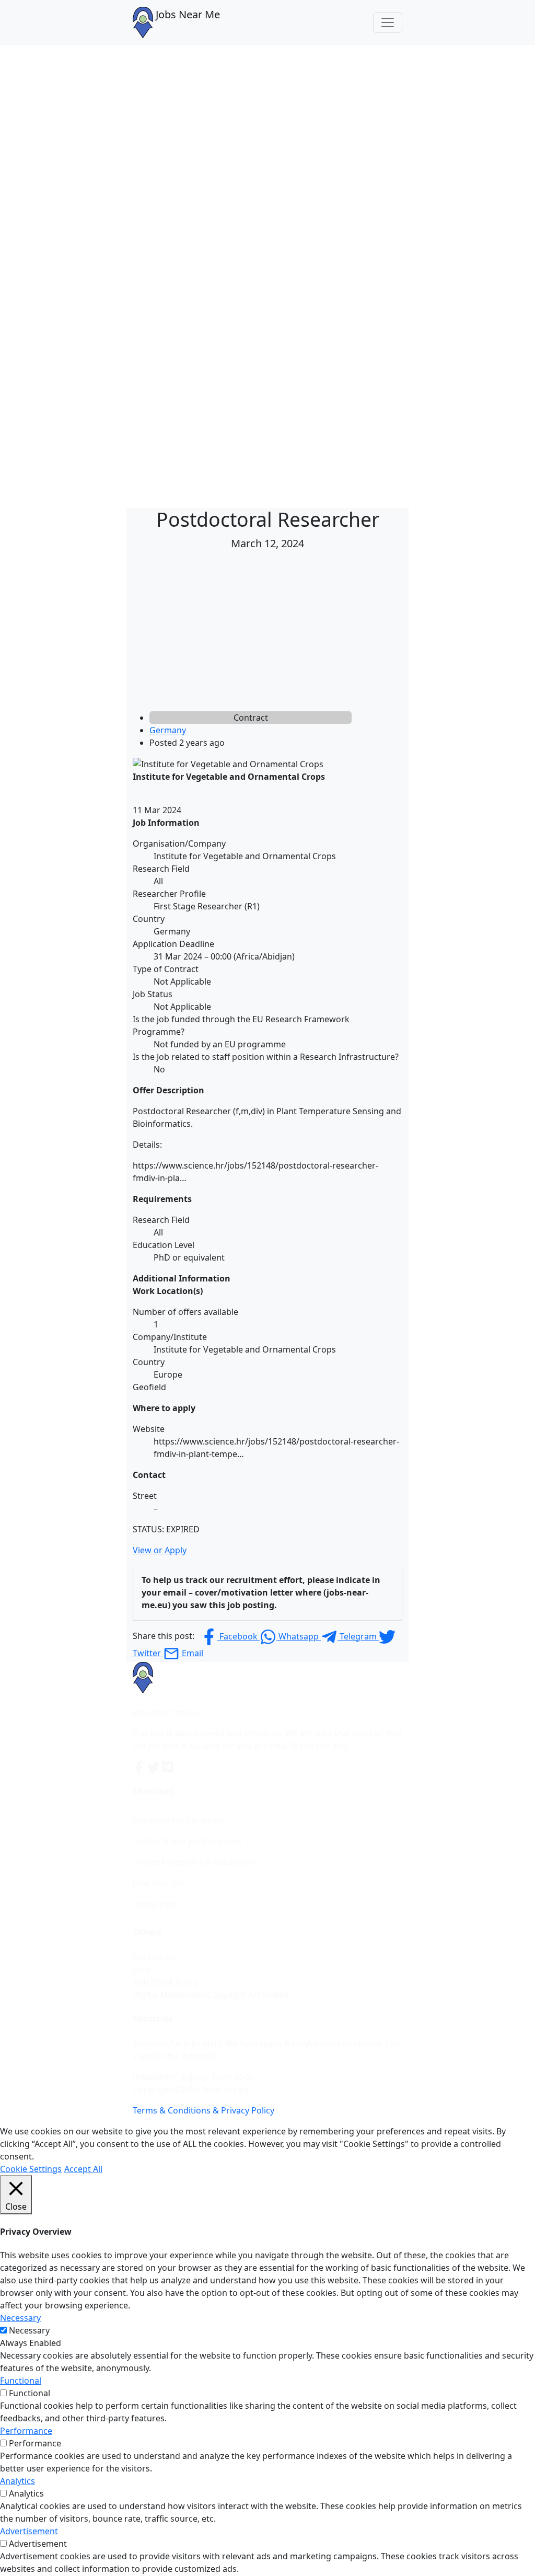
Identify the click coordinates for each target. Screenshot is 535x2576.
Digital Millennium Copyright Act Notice (211, 1995)
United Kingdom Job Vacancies (193, 1862)
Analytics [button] (18, 2481)
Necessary (29, 2330)
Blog (142, 1970)
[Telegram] (168, 1766)
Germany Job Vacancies (179, 1820)
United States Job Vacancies (187, 1841)
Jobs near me (159, 1883)
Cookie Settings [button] (31, 2169)
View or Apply (160, 1550)
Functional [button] (21, 2381)
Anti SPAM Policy (165, 1982)
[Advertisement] (267, 633)
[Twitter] (155, 1766)
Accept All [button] (83, 2169)
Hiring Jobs (154, 1904)
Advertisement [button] (29, 2531)
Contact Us (154, 1957)
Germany (168, 730)
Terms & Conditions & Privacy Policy (203, 2110)
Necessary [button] (20, 2318)
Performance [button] (26, 2431)
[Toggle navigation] (388, 22)
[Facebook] (140, 1766)
